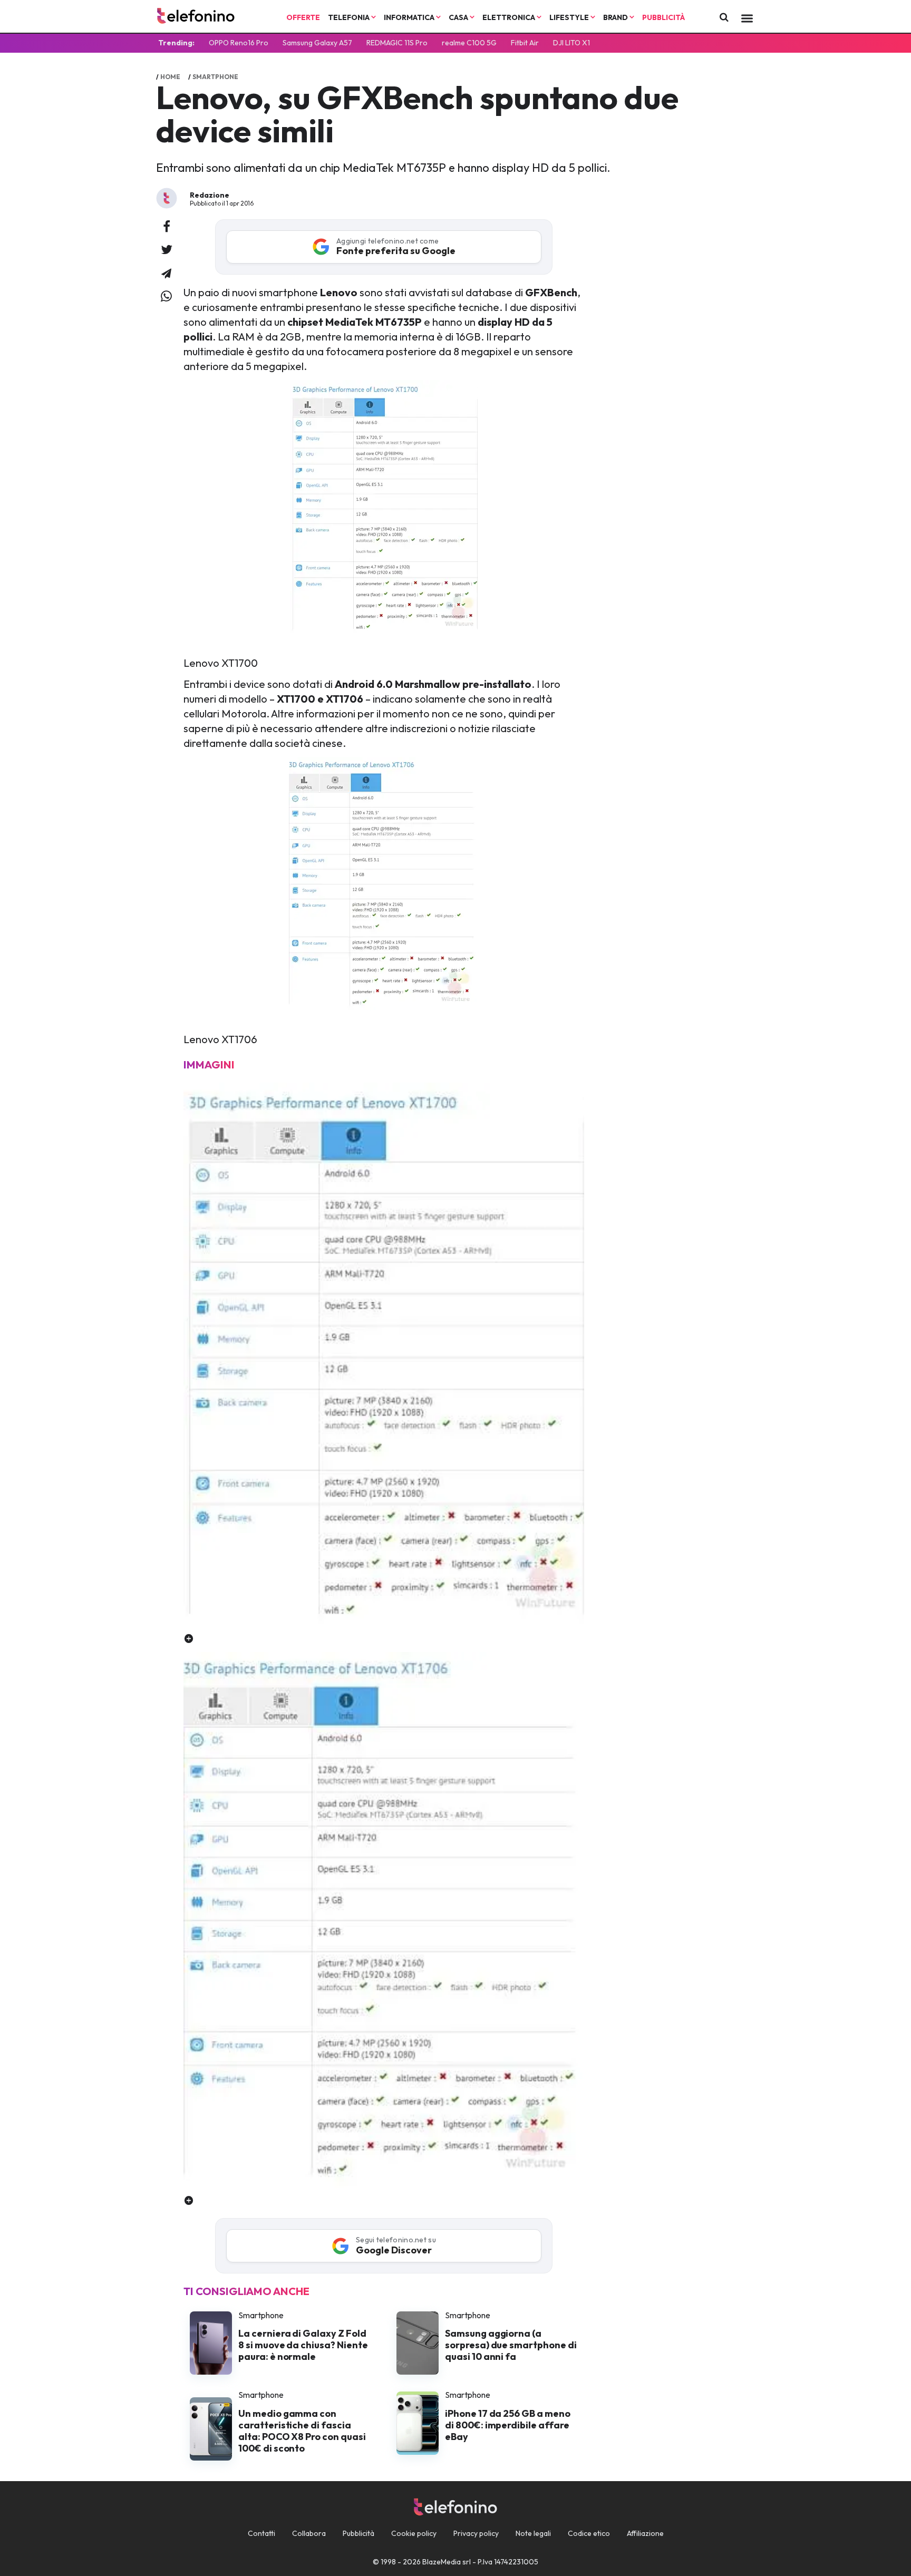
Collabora (309, 2533)
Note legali (533, 2533)
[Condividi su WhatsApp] (166, 297)
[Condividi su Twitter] (167, 250)
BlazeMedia (442, 2562)
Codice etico (589, 2533)
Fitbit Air (525, 43)
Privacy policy (476, 2533)
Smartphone (215, 77)
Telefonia (350, 17)
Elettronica (510, 17)
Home (170, 77)
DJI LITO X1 (571, 43)
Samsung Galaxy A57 (317, 43)
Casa (459, 17)
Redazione (210, 195)
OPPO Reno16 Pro (239, 43)
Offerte (303, 17)
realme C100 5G (469, 43)
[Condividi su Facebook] (167, 227)
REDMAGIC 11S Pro (397, 43)
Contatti (261, 2533)
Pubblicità (663, 17)
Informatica (410, 17)
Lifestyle (570, 17)
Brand (616, 17)
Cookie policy (414, 2533)
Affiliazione (645, 2533)
